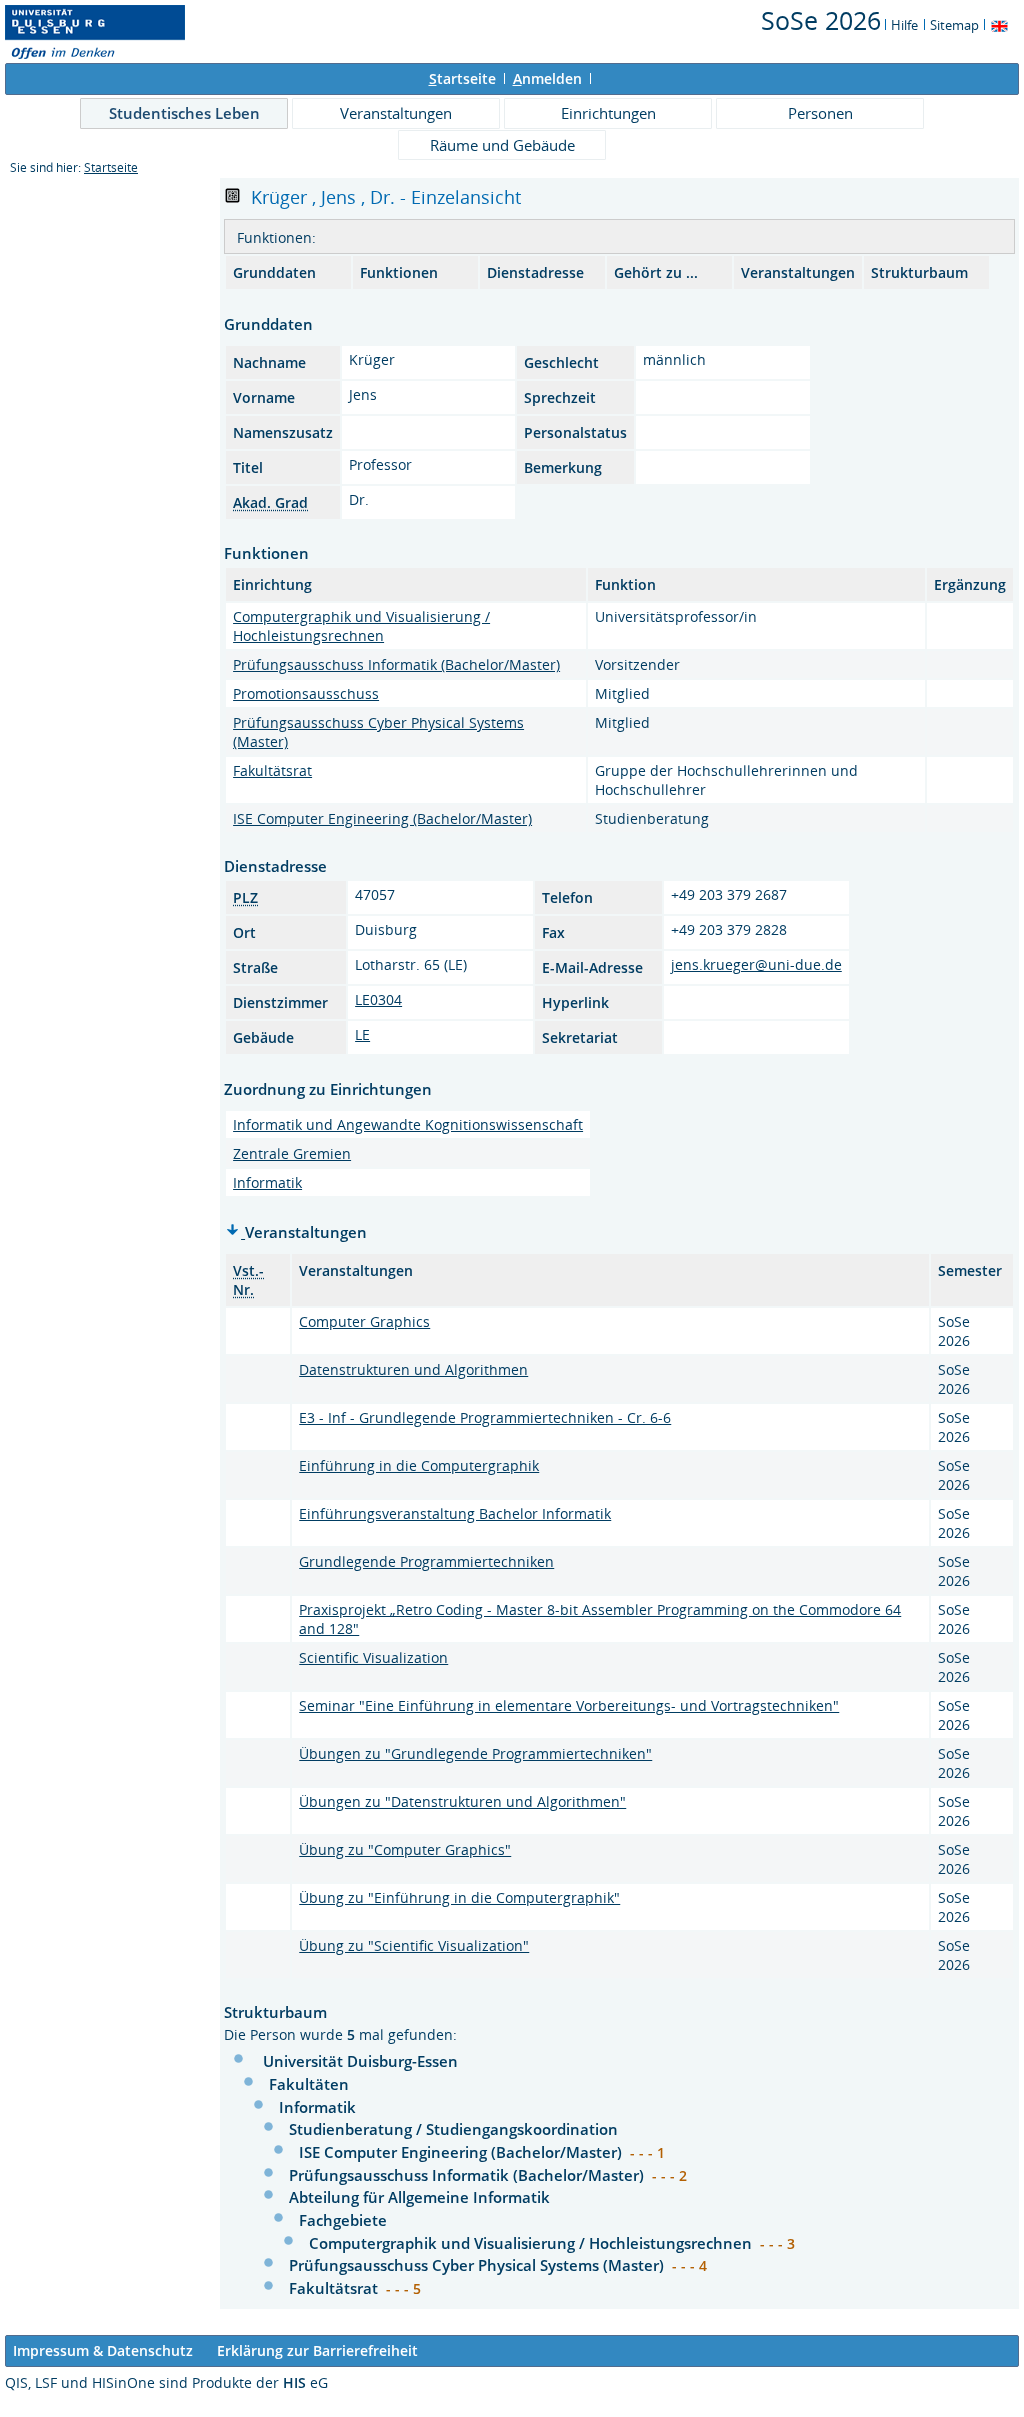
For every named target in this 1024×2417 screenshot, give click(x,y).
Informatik (267, 1182)
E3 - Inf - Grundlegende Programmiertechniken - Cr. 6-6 (485, 1417)
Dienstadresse (535, 272)
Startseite (111, 167)
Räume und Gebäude (502, 145)
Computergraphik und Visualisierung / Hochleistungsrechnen (361, 626)
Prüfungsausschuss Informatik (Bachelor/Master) (396, 664)
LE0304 (378, 999)
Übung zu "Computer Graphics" (405, 1849)
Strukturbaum (919, 272)
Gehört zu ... (656, 272)
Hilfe (904, 25)
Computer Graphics (364, 1321)
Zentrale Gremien (292, 1153)
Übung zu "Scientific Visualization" (414, 1945)
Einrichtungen (608, 113)
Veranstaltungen (396, 113)
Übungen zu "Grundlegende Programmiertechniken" (475, 1753)
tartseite (462, 78)
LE (362, 1034)
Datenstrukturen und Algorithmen (413, 1369)
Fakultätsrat (272, 770)
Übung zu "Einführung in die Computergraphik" (459, 1897)
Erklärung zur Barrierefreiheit (317, 2350)
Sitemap (954, 25)
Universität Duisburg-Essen (360, 2061)
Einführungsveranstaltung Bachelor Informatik (455, 1513)
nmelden (547, 78)
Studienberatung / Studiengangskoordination (453, 2129)
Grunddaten (274, 272)
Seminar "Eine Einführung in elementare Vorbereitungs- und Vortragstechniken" (569, 1705)
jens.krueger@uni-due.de (756, 964)
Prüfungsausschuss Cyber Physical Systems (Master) (478, 2265)
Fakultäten (309, 2084)
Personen (820, 113)
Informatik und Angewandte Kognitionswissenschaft (408, 1124)
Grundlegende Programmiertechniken (426, 1561)
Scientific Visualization (373, 1657)
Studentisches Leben (184, 113)
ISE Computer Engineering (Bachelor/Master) (382, 818)
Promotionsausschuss (306, 693)
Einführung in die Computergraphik (419, 1465)
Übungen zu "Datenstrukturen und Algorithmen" (462, 1801)
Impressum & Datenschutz (103, 2350)
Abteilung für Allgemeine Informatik (419, 2197)
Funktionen (399, 272)
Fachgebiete (343, 2220)
